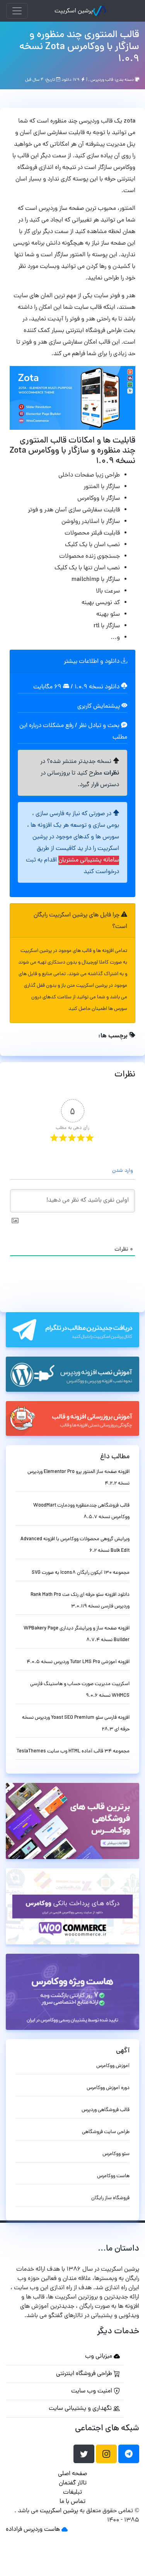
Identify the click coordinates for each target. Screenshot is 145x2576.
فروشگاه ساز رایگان (110, 2198)
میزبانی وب (99, 2356)
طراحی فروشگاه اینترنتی (85, 2374)
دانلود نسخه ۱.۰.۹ (97, 687)
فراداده (14, 2530)
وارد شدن (123, 1171)
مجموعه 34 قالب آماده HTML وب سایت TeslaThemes (73, 1751)
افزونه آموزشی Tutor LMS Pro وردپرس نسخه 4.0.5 (78, 1662)
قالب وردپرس (102, 80)
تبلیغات (72, 2493)
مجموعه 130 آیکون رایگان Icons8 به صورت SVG (81, 1573)
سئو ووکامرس (116, 2154)
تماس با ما (72, 2502)
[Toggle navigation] (17, 11)
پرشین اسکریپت (74, 11)
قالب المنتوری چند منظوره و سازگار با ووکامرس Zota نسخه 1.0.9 (79, 47)
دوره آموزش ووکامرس (108, 2088)
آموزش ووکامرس (113, 2066)
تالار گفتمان (73, 2483)
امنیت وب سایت (92, 2391)
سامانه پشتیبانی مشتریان (89, 860)
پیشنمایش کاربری (99, 707)
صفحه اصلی (72, 2474)
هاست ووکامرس (113, 2176)
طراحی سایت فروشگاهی (106, 2132)
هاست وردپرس (42, 2530)
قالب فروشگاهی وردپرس (106, 2110)
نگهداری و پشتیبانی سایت (81, 2409)
